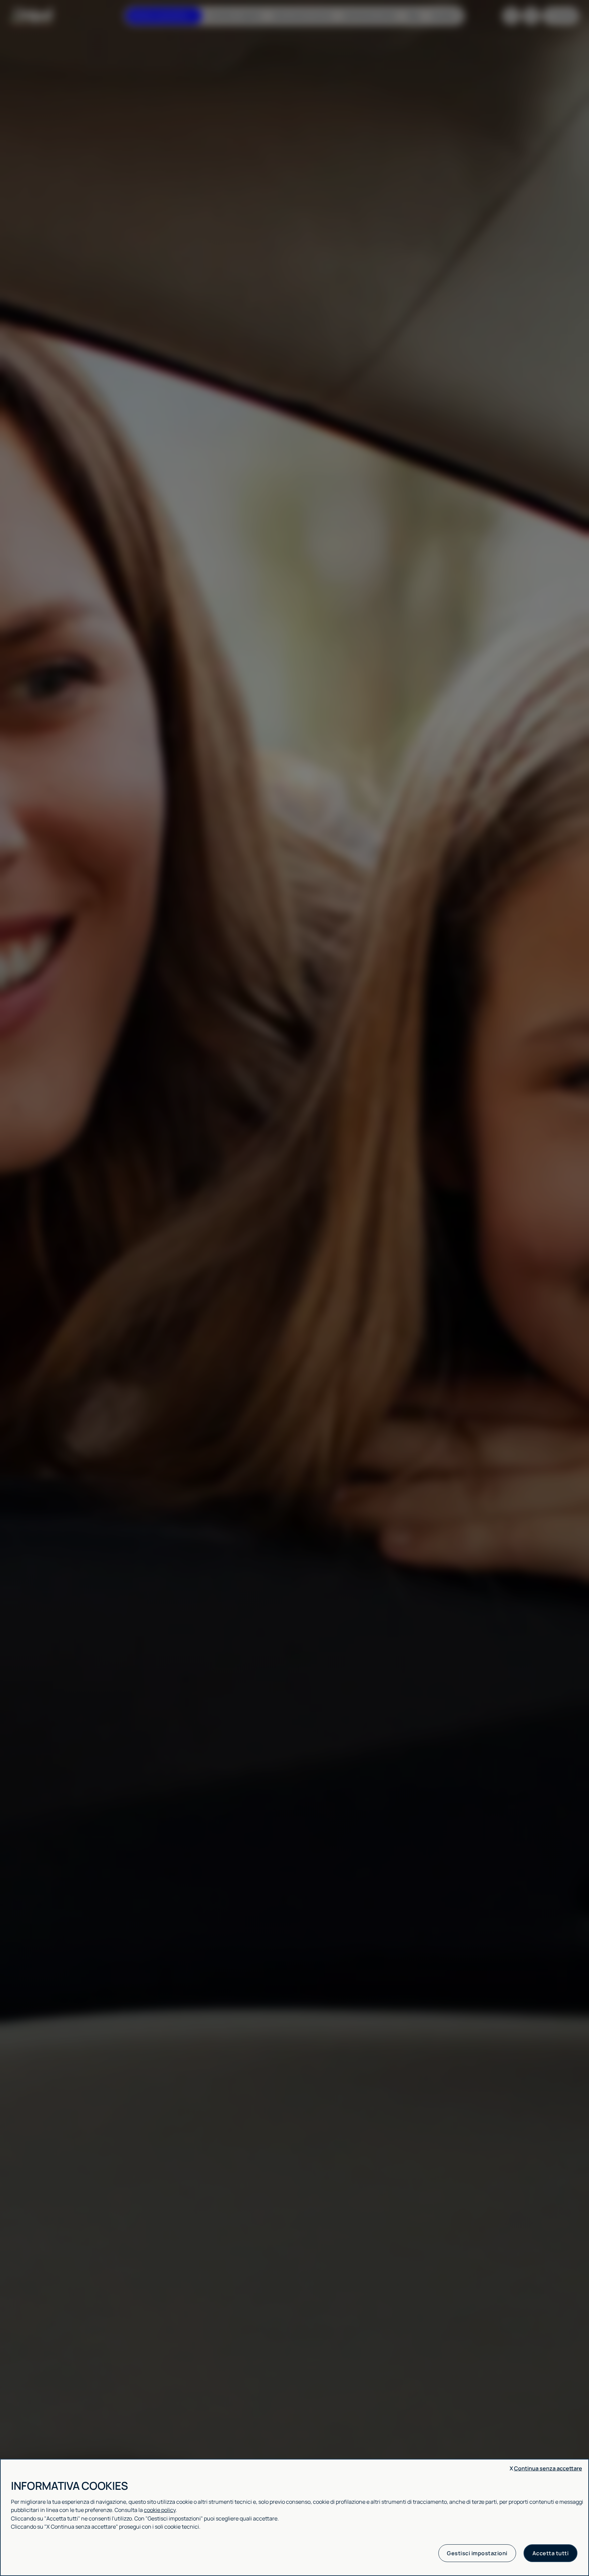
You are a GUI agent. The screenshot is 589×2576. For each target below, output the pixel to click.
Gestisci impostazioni (477, 2553)
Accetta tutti (551, 2553)
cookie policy (160, 2510)
